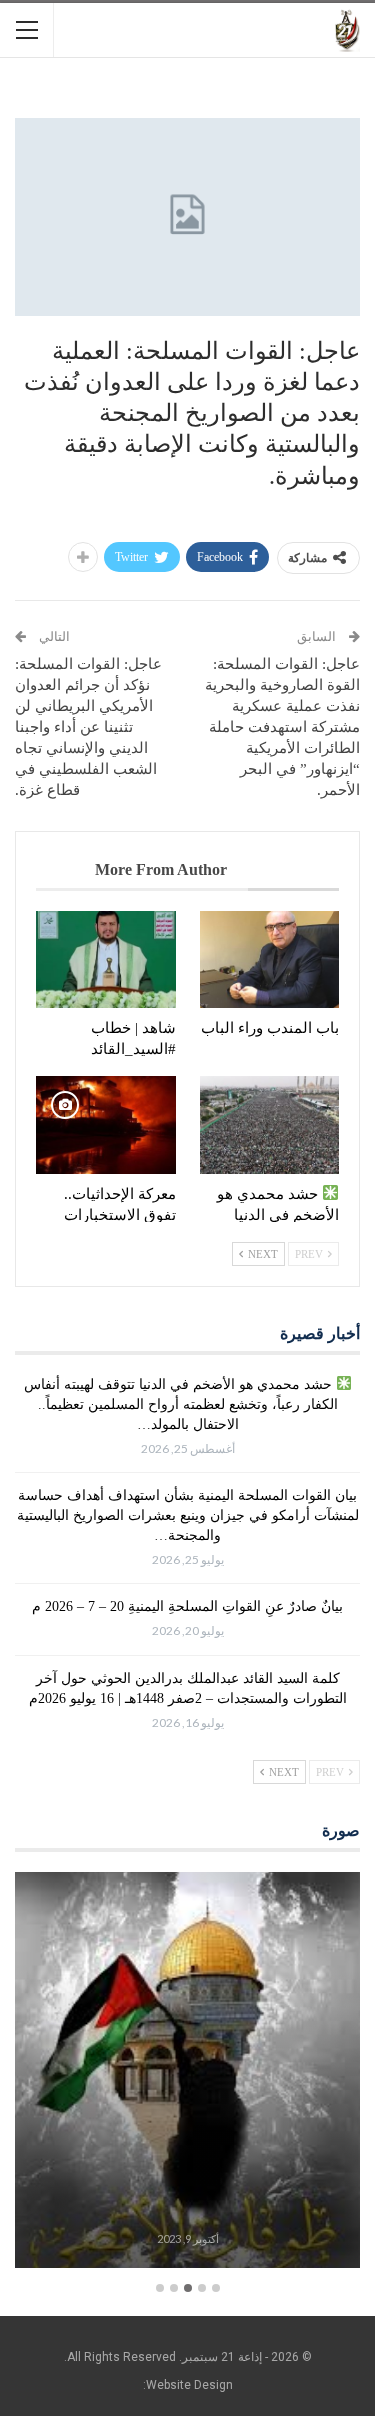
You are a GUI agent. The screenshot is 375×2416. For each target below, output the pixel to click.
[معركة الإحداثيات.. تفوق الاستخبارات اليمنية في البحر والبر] (106, 1125)
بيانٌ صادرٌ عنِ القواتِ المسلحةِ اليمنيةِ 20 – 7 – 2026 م (187, 1606)
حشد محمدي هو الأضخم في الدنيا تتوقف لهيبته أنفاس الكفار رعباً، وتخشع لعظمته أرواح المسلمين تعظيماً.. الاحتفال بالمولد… (181, 1404)
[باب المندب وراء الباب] (270, 960)
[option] (187, 2073)
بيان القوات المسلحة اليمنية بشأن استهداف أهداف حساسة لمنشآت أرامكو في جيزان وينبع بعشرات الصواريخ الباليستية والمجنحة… (188, 1515)
